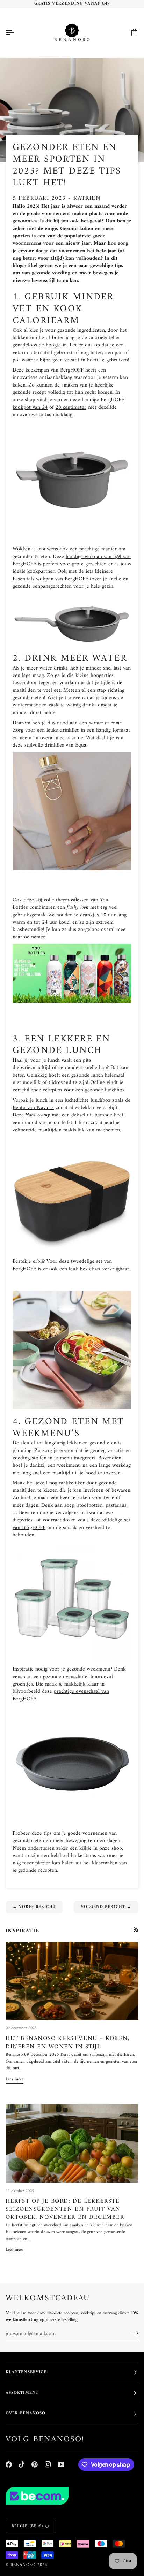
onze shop (111, 1848)
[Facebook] (9, 2464)
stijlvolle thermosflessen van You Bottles (60, 904)
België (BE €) (27, 2526)
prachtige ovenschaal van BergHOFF (61, 1695)
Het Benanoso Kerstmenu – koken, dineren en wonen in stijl (67, 2043)
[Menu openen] (16, 33)
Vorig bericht (34, 1907)
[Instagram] (48, 2464)
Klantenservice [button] (26, 2372)
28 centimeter (71, 408)
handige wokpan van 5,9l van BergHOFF (72, 560)
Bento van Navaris (33, 1108)
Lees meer (15, 2079)
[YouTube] (61, 2464)
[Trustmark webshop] (72, 2496)
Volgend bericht (106, 1907)
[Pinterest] (35, 2464)
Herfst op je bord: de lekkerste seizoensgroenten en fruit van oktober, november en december (65, 2210)
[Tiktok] (22, 2464)
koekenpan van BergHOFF (55, 370)
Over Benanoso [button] (26, 2413)
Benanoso (23, 2565)
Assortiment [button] (22, 2393)
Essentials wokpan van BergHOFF (50, 579)
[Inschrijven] (133, 2333)
